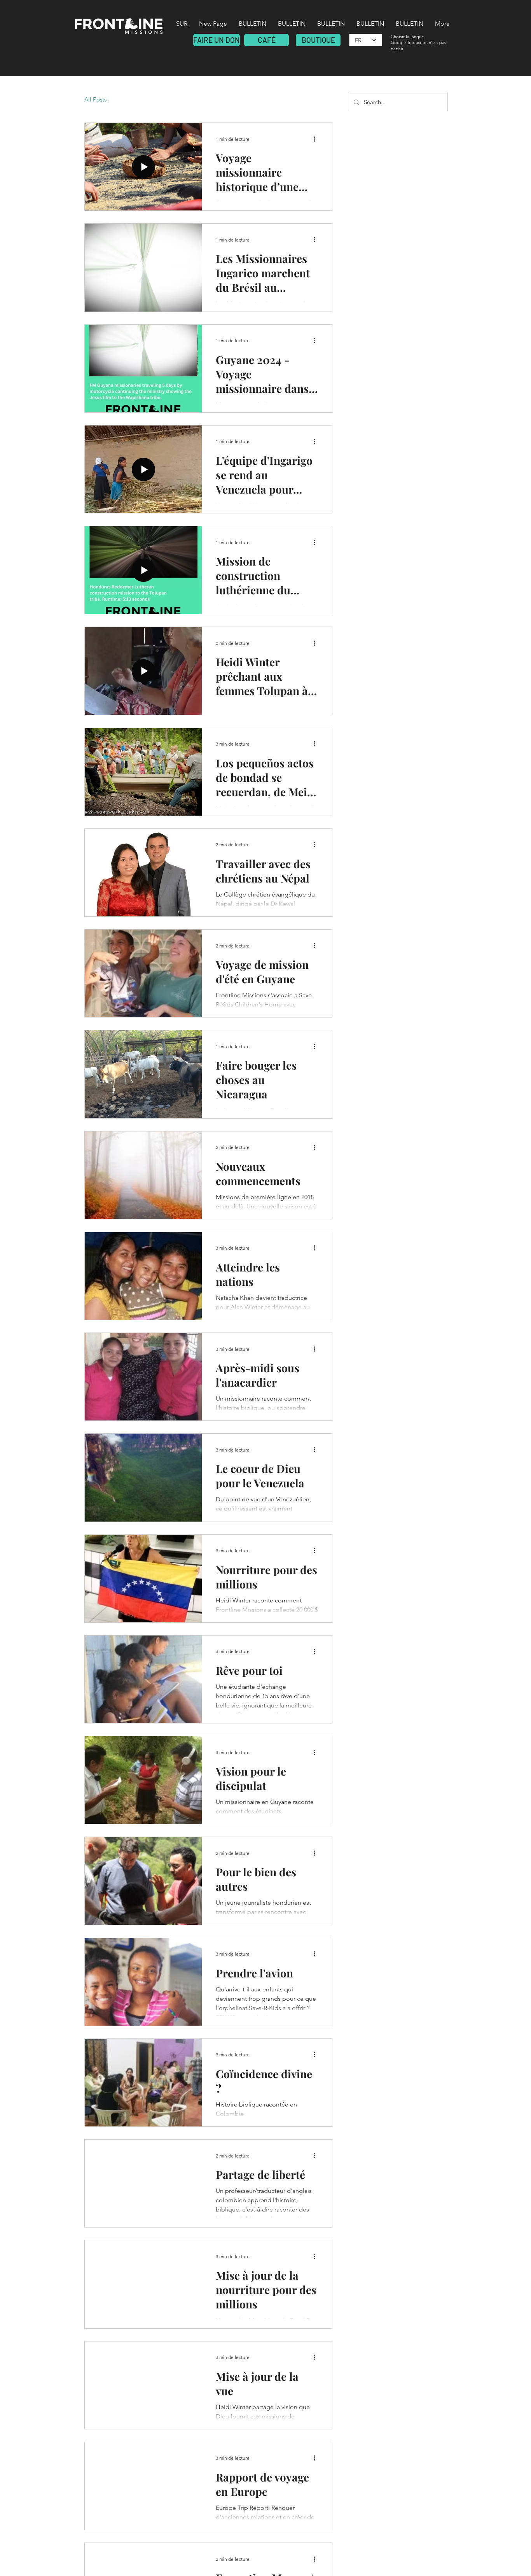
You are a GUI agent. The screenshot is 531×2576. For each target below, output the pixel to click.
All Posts (95, 99)
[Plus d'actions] (317, 139)
